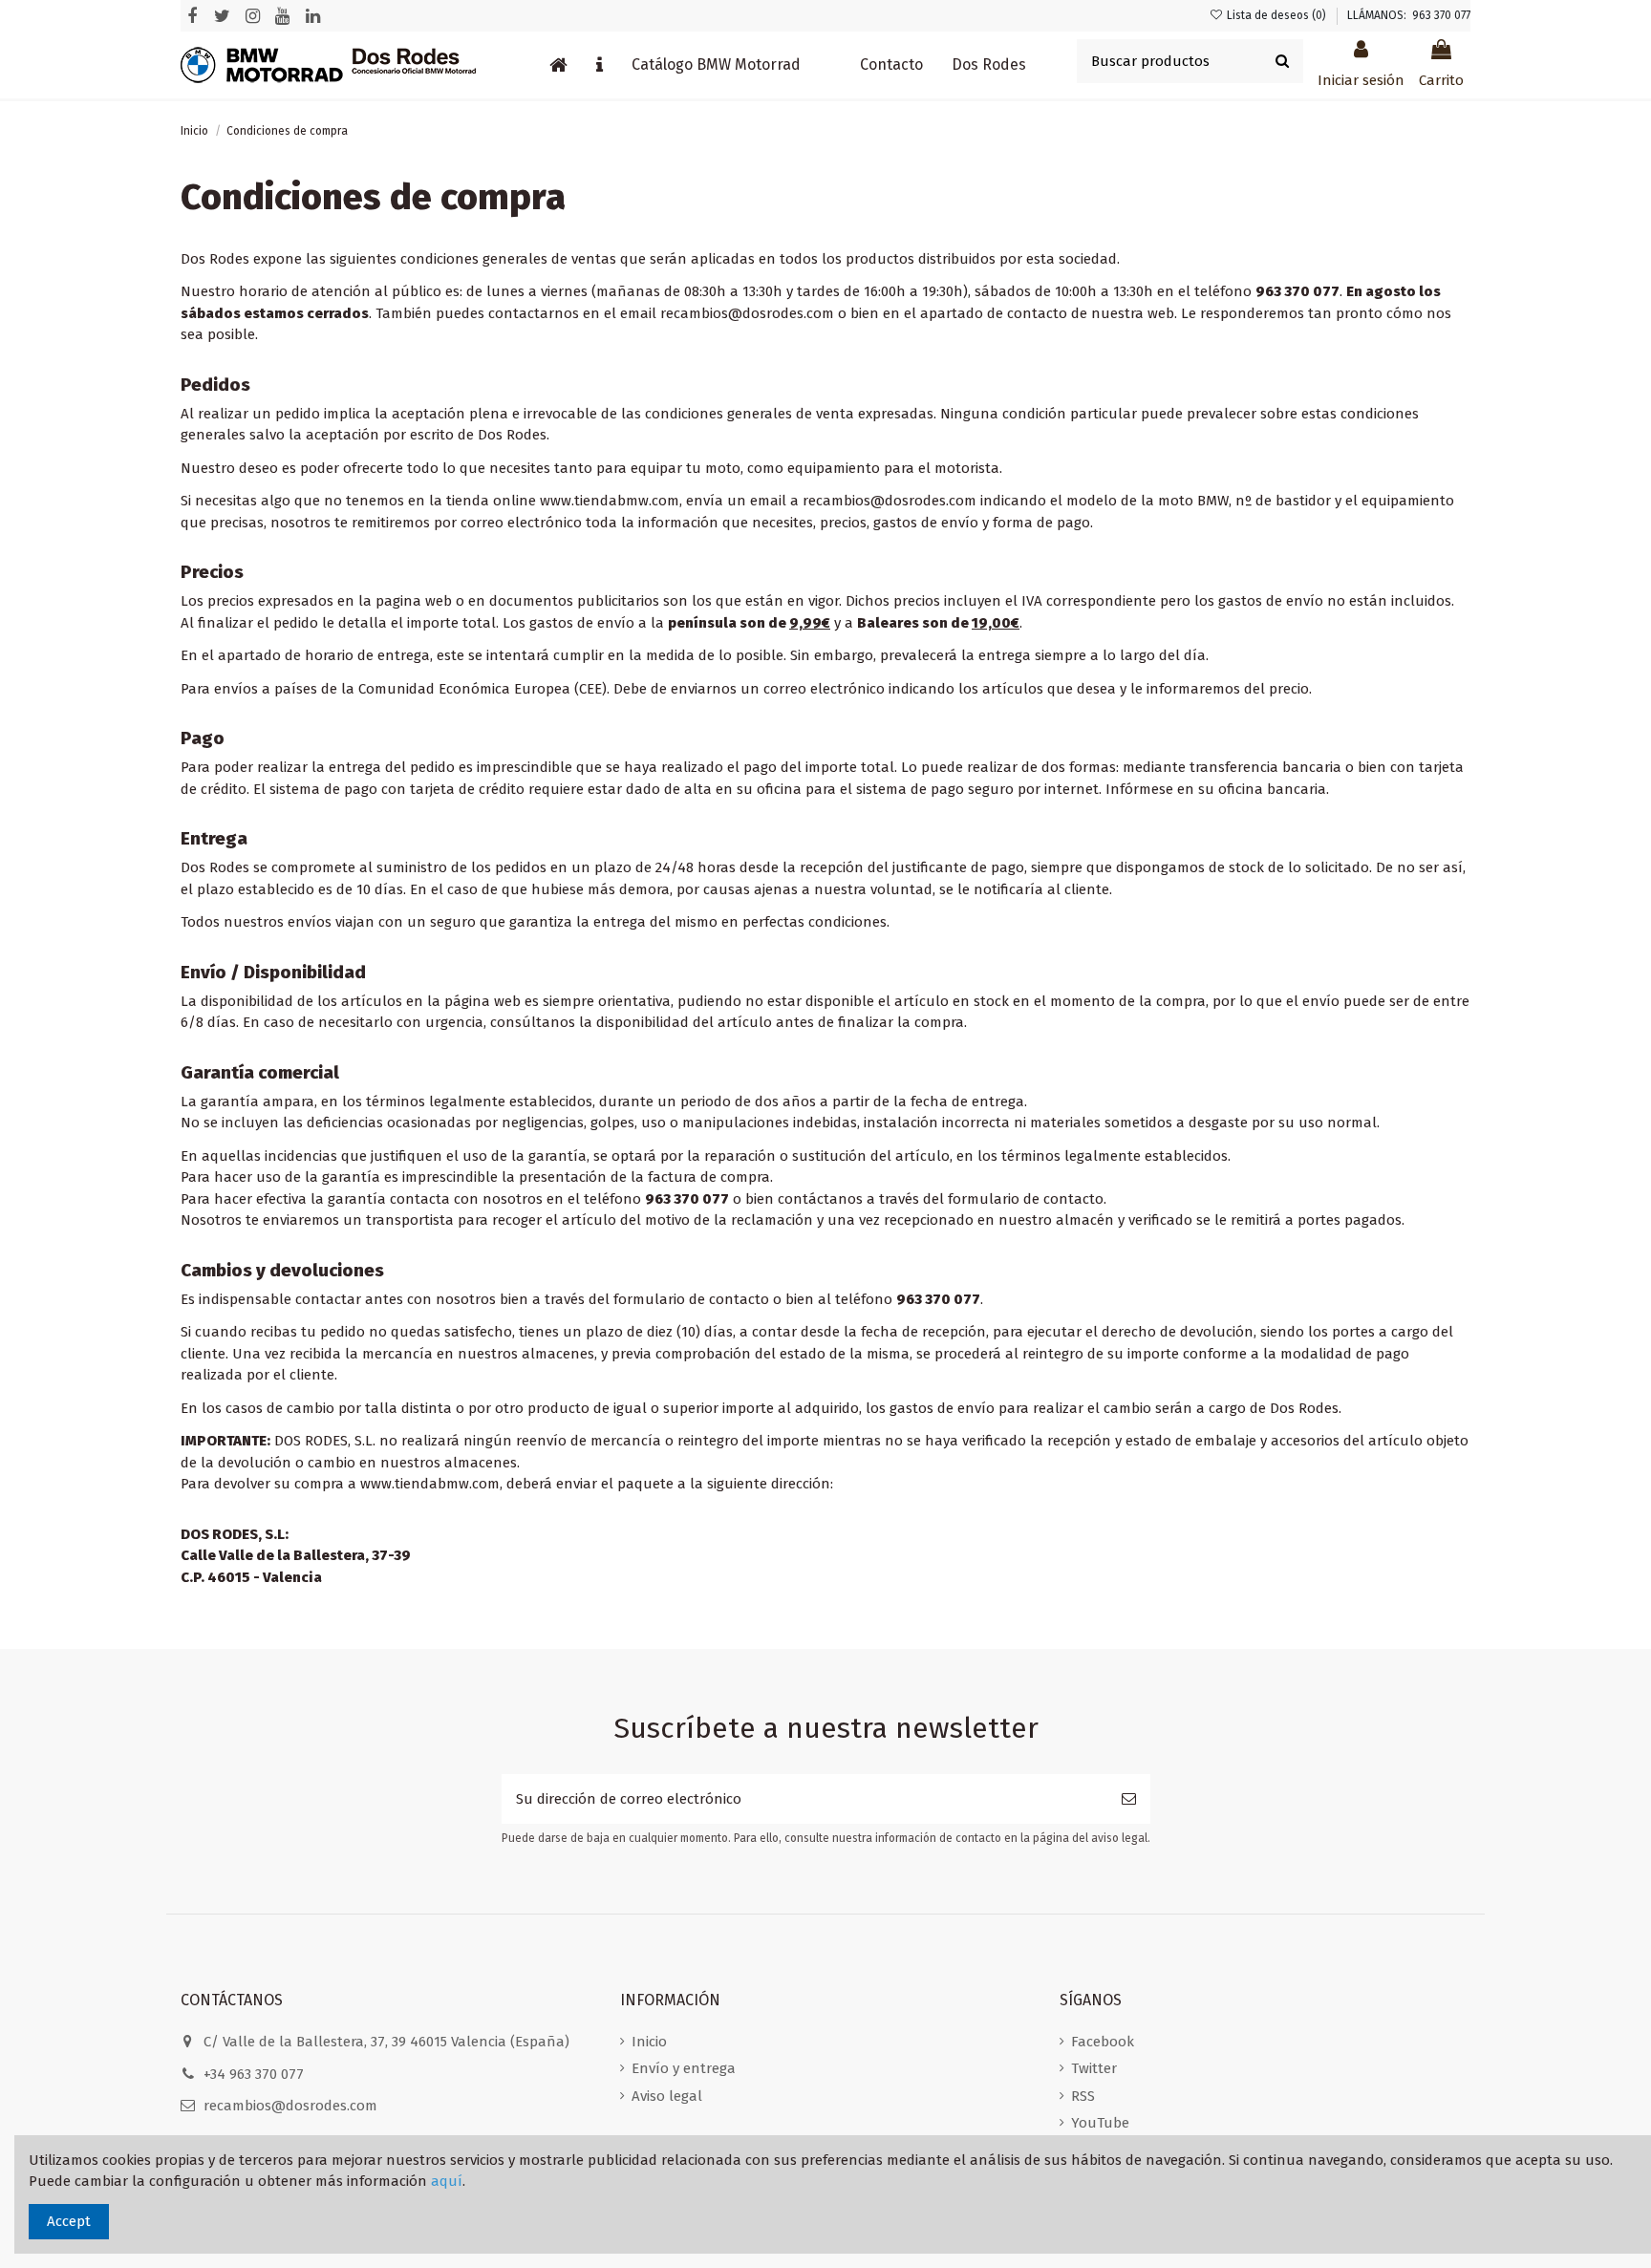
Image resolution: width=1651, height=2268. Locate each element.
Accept (69, 2221)
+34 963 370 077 (254, 2074)
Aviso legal (667, 2096)
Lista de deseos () (1276, 15)
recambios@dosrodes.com (290, 2106)
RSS (1083, 2096)
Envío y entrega (684, 2068)
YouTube (1100, 2123)
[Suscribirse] (1129, 1799)
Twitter (1094, 2068)
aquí (447, 2181)
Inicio (649, 2042)
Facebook (1103, 2042)
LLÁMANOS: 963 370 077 (1409, 15)
